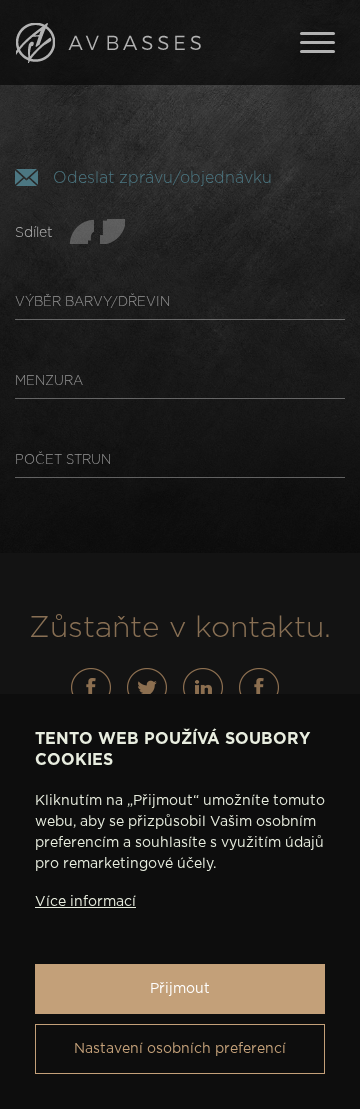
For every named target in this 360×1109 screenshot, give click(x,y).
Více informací (85, 902)
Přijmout (180, 989)
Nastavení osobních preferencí (180, 1049)
